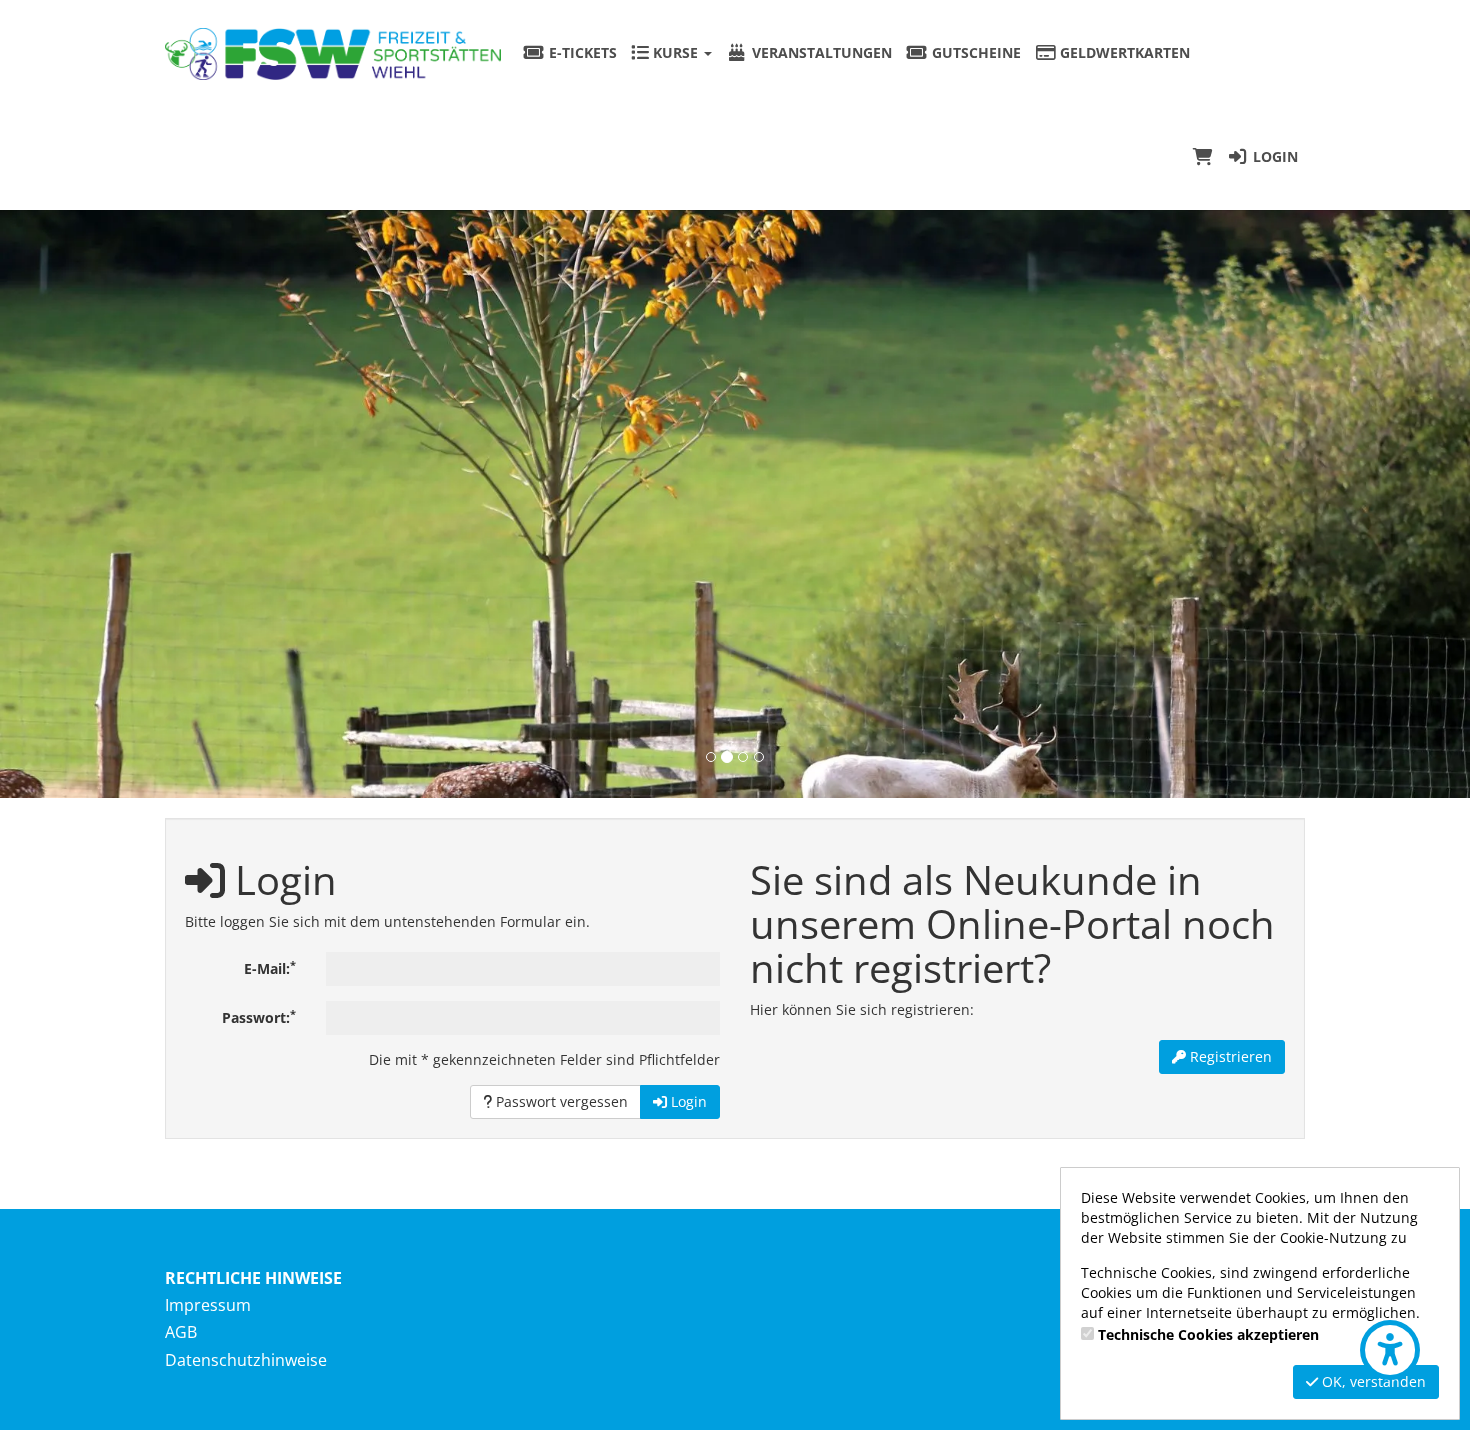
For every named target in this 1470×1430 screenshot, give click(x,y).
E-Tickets (581, 52)
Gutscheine (974, 52)
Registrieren (1229, 1056)
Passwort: (259, 1017)
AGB (181, 1332)
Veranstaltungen (820, 52)
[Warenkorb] (1203, 157)
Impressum (208, 1305)
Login (1273, 156)
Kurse (675, 52)
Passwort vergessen (560, 1101)
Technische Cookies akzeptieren (1208, 1334)
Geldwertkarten (1123, 52)
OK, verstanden (1372, 1381)
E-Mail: (270, 968)
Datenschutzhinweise (246, 1360)
